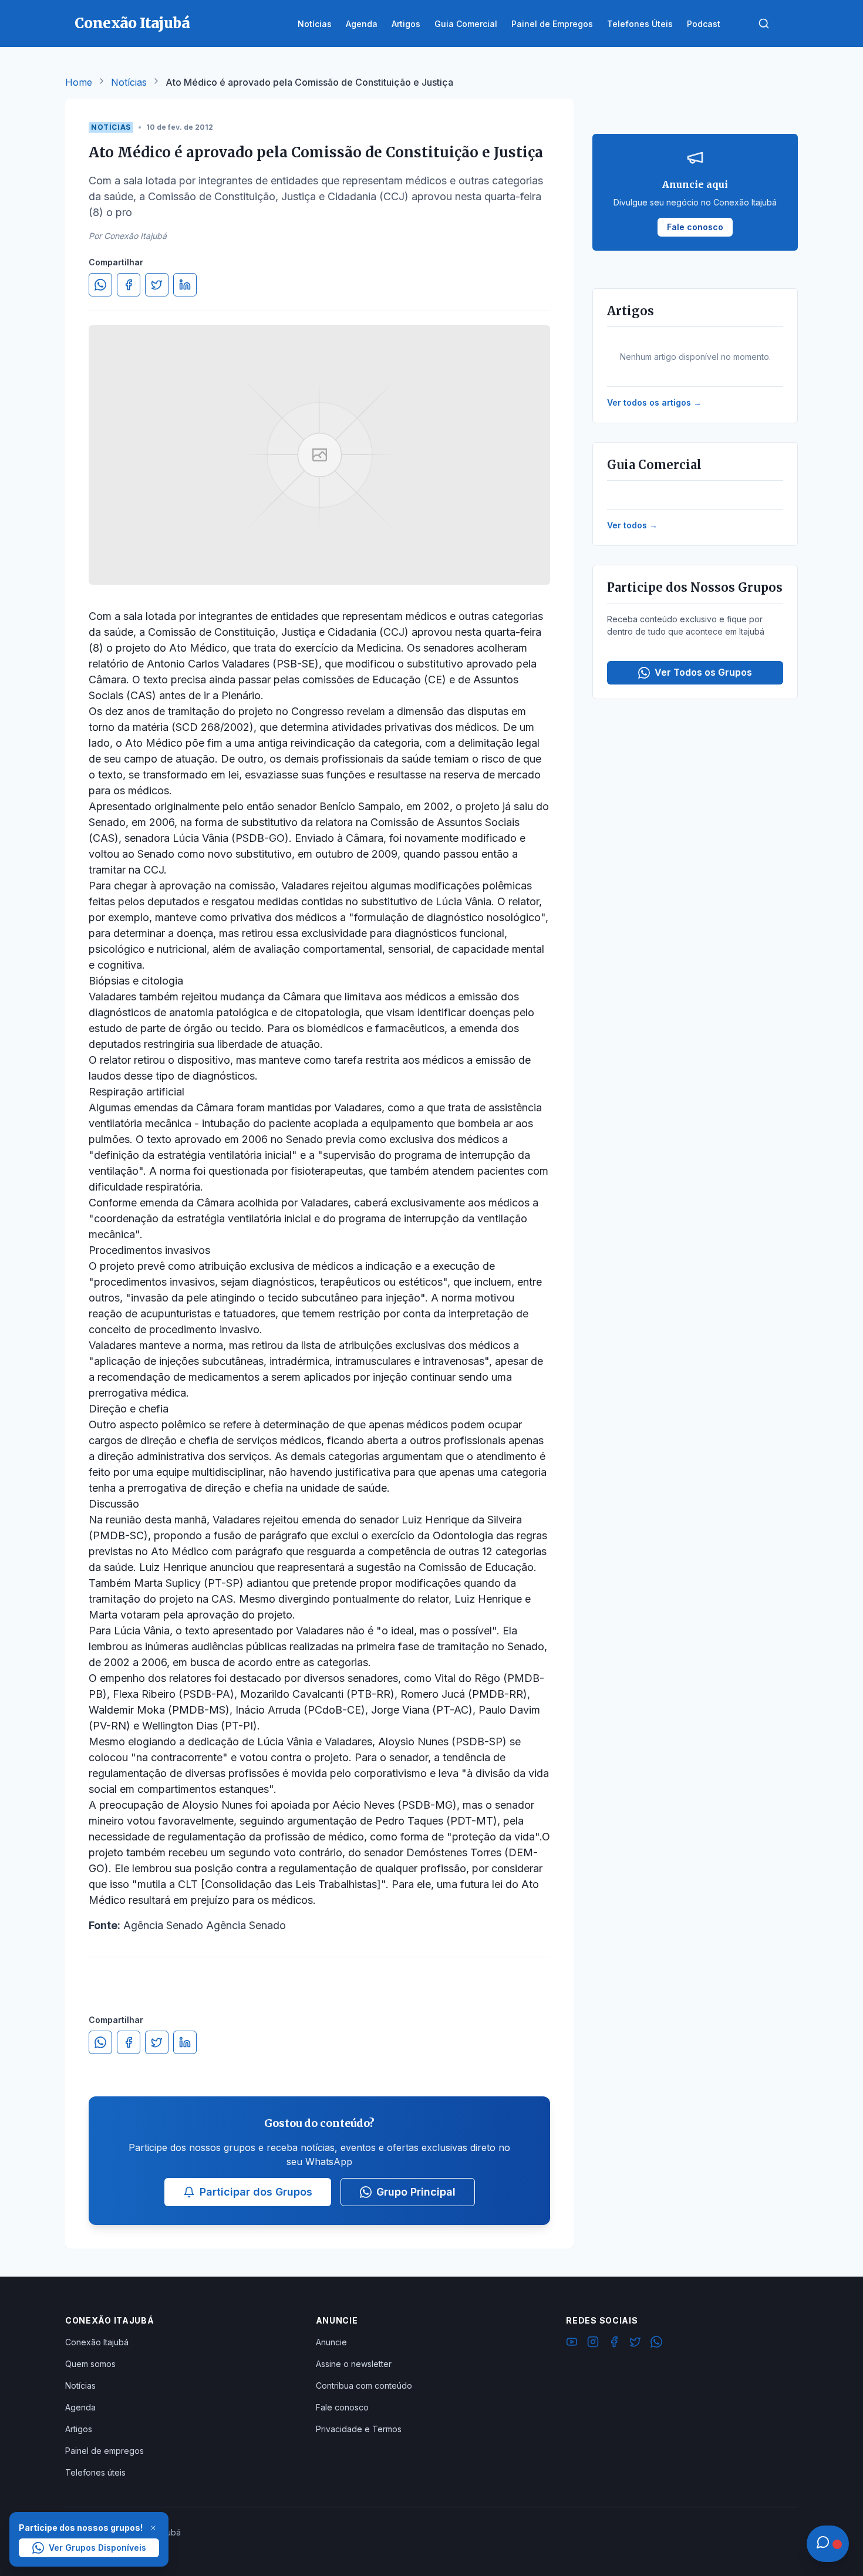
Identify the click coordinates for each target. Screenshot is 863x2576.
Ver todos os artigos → (654, 402)
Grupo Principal (416, 2192)
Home (79, 82)
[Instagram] (593, 2344)
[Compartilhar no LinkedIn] (185, 285)
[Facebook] (614, 2344)
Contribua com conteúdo (364, 2386)
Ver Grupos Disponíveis (97, 2548)
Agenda (80, 2407)
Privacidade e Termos (359, 2429)
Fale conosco (342, 2407)
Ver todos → (632, 525)
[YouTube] (572, 2344)
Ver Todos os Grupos (703, 672)
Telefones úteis (95, 2472)
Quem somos (90, 2364)
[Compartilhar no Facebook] (129, 285)
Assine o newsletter (354, 2364)
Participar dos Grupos (256, 2192)
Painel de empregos (104, 2451)
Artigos (79, 2429)
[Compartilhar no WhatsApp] (100, 285)
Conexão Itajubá (97, 2342)
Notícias (129, 82)
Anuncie (331, 2342)
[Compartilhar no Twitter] (157, 285)
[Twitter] (635, 2344)
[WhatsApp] (656, 2344)
